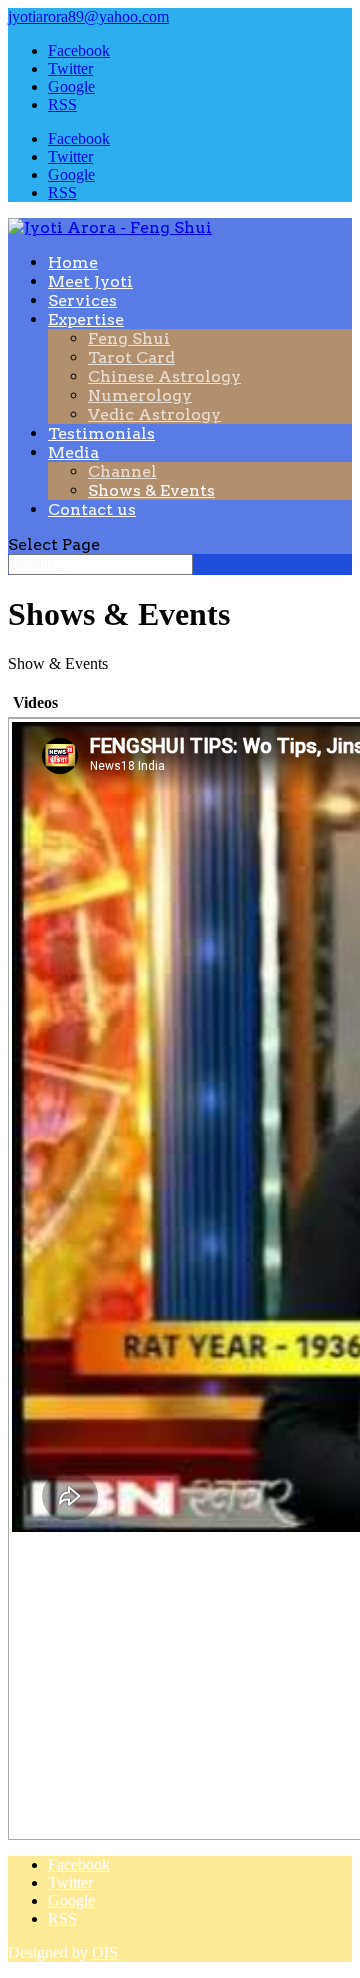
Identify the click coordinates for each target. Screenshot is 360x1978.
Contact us (92, 509)
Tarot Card (131, 357)
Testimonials (101, 433)
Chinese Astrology (164, 376)
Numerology (140, 395)
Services (82, 300)
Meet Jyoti (90, 281)
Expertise (86, 319)
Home (73, 262)
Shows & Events (151, 490)
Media (73, 452)
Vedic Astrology (154, 414)
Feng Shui (129, 338)
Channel (122, 471)
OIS (105, 1952)
